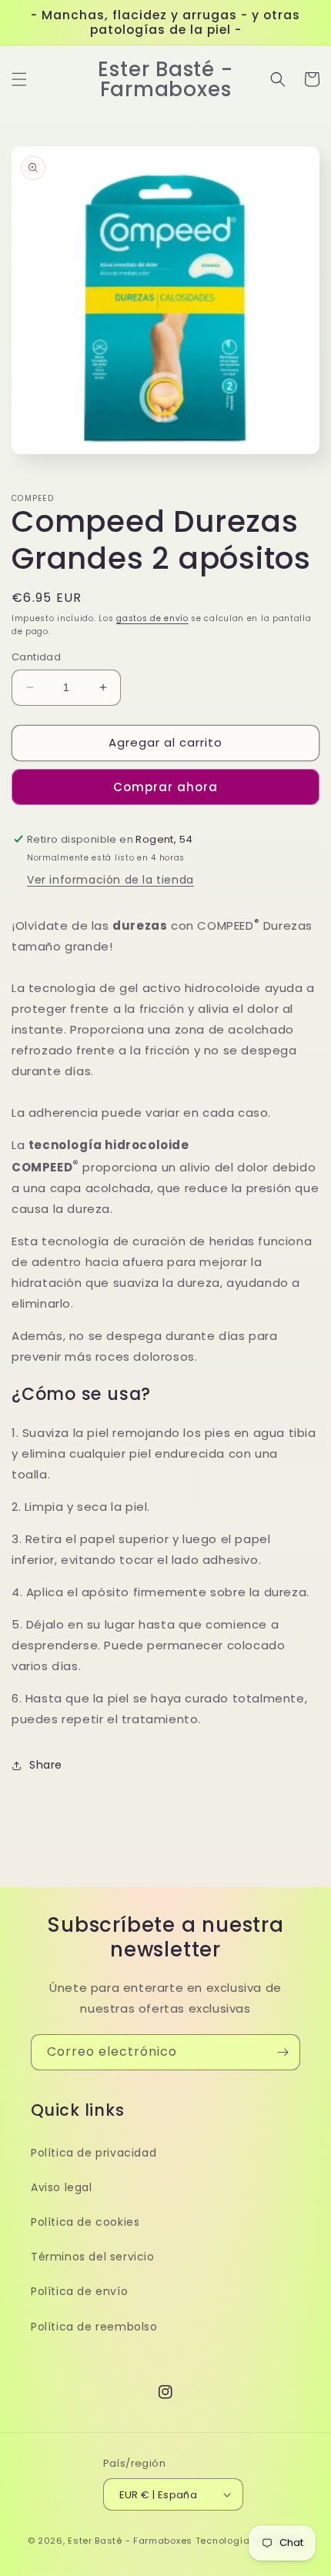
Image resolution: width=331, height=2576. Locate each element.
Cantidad (36, 657)
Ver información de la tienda (110, 880)
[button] (19, 79)
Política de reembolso (94, 2327)
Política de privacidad (94, 2153)
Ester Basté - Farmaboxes (130, 2541)
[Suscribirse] (283, 2052)
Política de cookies (85, 2222)
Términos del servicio (93, 2257)
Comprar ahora (165, 787)
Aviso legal (62, 2187)
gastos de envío (152, 618)
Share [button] (46, 1765)
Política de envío (79, 2291)
